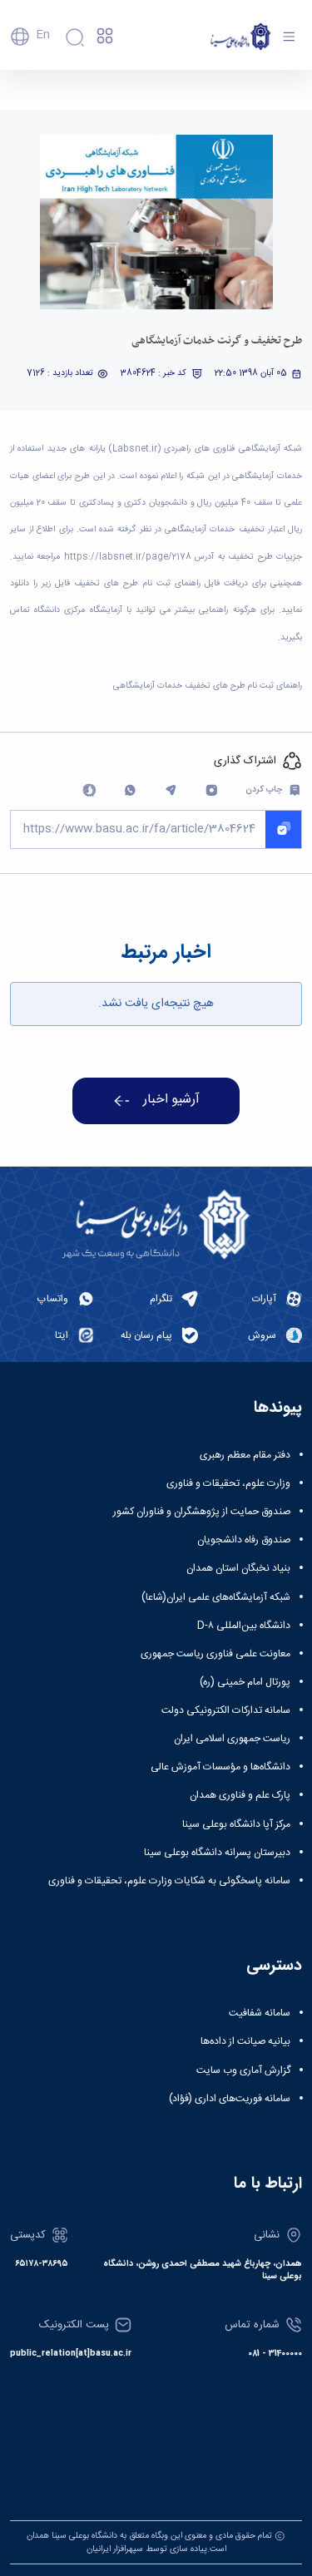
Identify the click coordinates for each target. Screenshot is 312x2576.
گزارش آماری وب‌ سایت (243, 2070)
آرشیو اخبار (171, 1100)
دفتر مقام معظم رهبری (245, 1455)
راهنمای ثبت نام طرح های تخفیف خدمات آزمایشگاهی (208, 686)
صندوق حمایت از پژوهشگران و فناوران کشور (202, 1512)
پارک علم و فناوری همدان (240, 1795)
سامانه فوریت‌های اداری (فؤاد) (230, 2099)
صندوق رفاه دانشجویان (244, 1540)
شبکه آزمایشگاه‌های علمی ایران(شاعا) (216, 1597)
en (43, 35)
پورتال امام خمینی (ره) (245, 1682)
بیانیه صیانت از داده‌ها (245, 2041)
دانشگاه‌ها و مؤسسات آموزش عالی (220, 1767)
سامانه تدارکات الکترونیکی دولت (226, 1710)
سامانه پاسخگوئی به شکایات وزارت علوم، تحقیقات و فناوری (169, 1881)
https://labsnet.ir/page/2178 (128, 557)
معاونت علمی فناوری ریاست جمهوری (215, 1654)
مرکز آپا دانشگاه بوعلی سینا (236, 1824)
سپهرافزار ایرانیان (115, 2549)
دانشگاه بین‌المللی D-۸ (244, 1626)
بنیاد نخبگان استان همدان (238, 1568)
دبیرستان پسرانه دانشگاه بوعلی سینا (217, 1853)
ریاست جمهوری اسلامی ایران (232, 1739)
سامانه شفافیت (260, 2013)
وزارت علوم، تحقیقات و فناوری (228, 1483)
